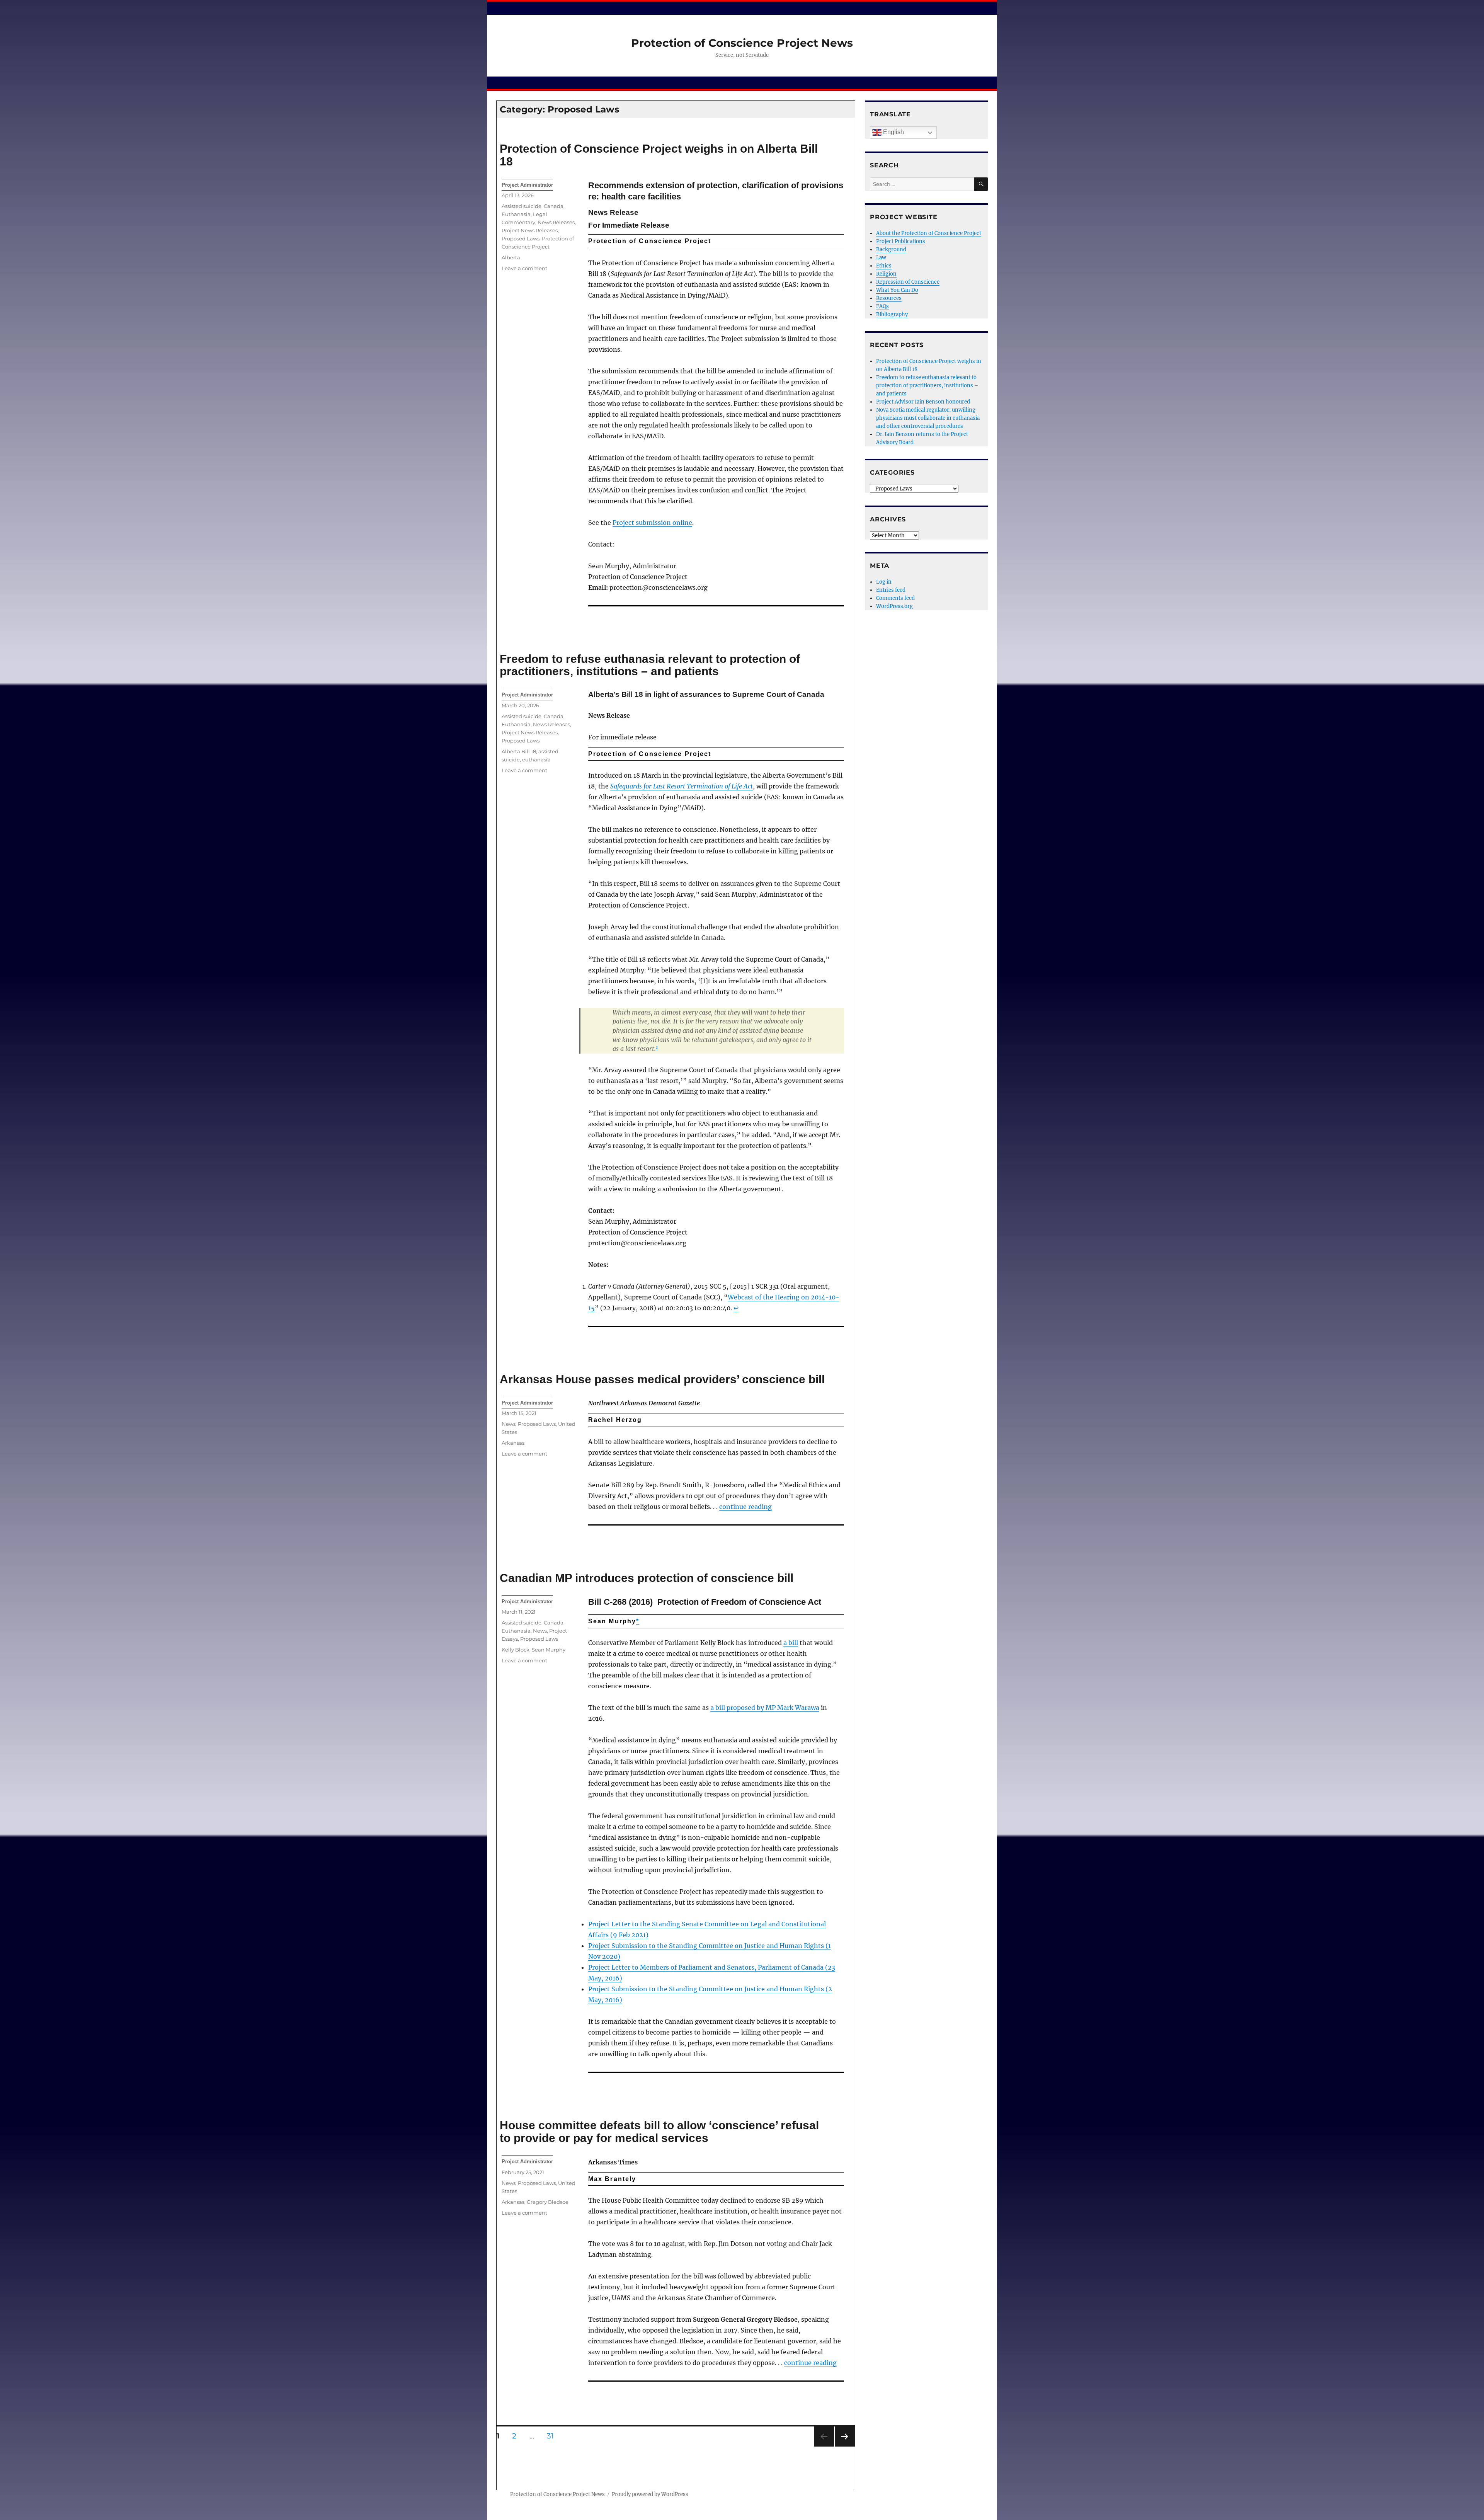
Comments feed (895, 598)
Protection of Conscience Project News (742, 43)
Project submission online (652, 523)
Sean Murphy (549, 1650)
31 (553, 2436)
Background (891, 249)
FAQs (882, 306)
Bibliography (892, 314)
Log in (884, 582)
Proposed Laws (521, 238)
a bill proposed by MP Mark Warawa (765, 1708)
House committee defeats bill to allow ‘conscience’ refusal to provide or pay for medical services (659, 2132)
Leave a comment (524, 268)
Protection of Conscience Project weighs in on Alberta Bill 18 (659, 155)
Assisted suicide (522, 206)
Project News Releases (530, 230)
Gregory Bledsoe (548, 2202)
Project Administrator (527, 185)
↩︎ (736, 1308)
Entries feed (891, 590)
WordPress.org (894, 606)
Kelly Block (516, 1650)
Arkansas (513, 1443)
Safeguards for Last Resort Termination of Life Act (682, 786)
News (509, 1424)
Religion (886, 274)
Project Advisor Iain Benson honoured (923, 402)
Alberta (511, 257)
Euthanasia (516, 214)
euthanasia (536, 759)
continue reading (745, 1507)
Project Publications (901, 241)
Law (881, 258)
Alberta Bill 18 (519, 751)
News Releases (556, 222)
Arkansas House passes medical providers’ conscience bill (662, 1379)
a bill (791, 1643)
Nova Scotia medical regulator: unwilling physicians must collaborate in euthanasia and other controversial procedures (928, 418)
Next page (845, 2446)
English (893, 132)
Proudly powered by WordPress (650, 2494)
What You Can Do (897, 290)
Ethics (884, 266)
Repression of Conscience (908, 282)
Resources (889, 298)
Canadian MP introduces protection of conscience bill (647, 1578)
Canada (554, 206)
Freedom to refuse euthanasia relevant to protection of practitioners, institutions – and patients (650, 665)
